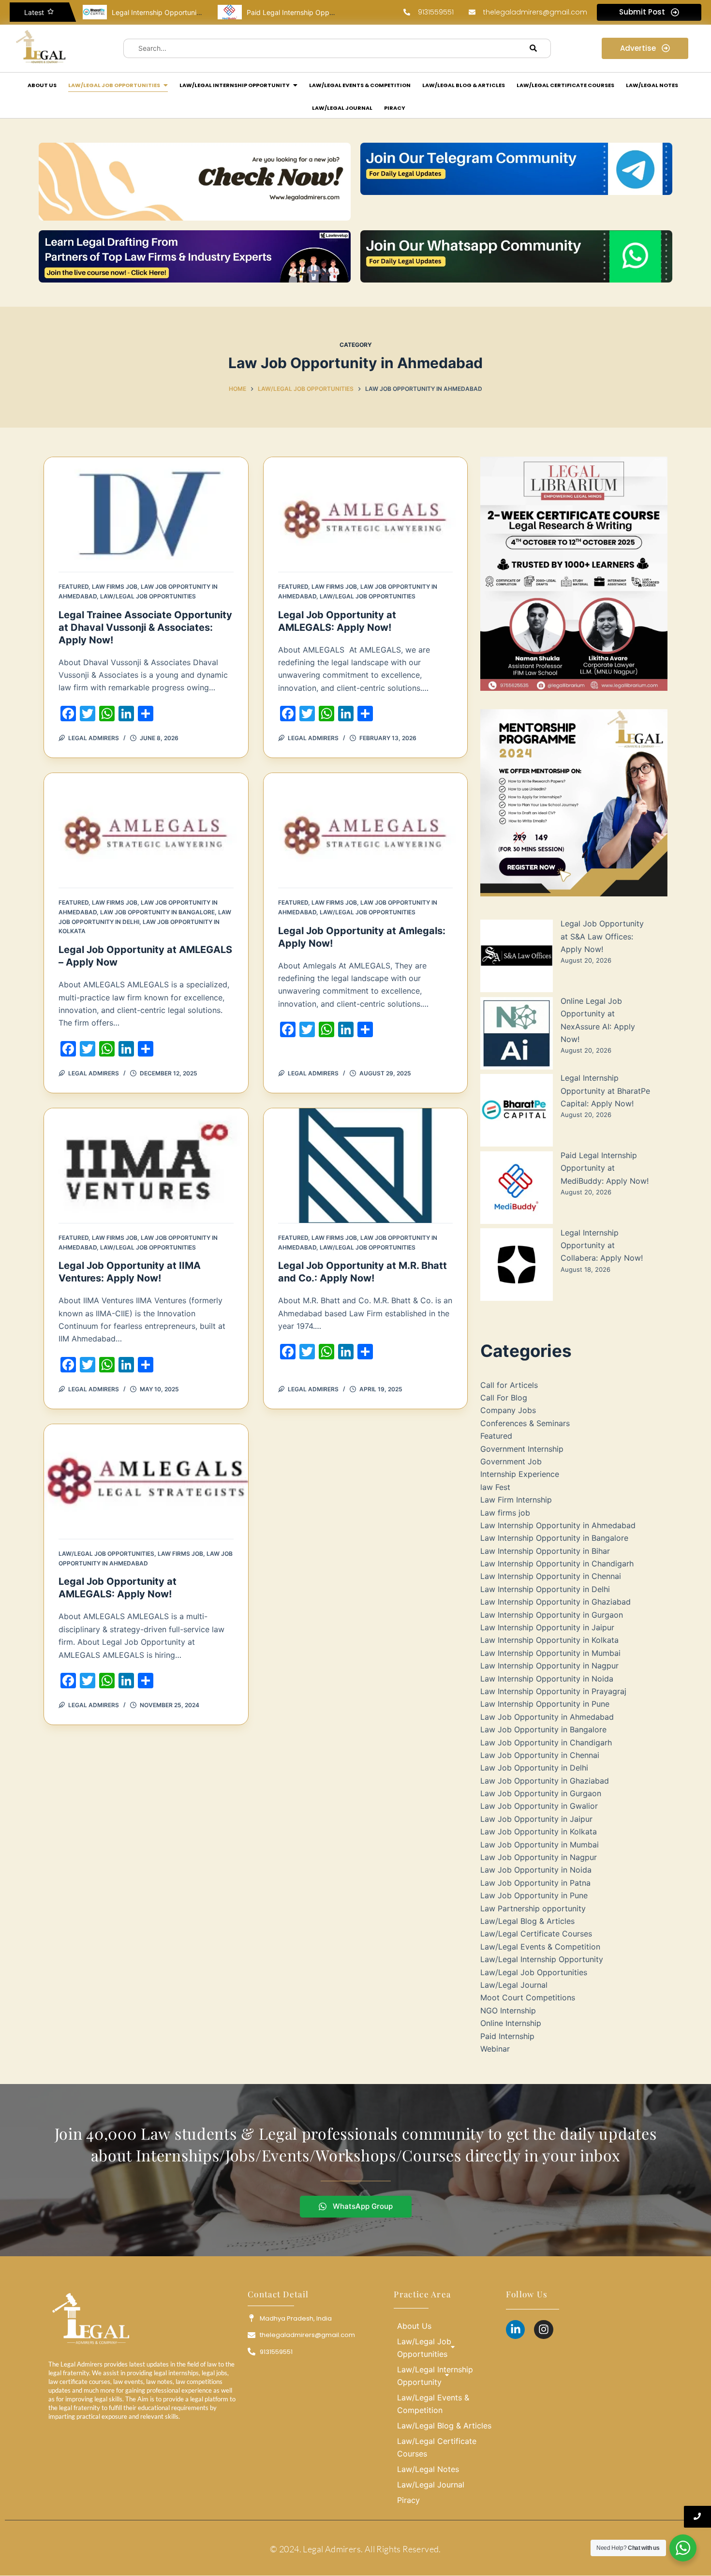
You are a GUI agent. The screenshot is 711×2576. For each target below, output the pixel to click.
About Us (414, 2326)
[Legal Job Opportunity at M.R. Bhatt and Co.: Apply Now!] (366, 1166)
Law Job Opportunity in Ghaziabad (545, 1781)
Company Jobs (508, 1410)
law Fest (495, 1487)
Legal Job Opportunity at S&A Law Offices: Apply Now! (602, 936)
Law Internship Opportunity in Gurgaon (552, 1615)
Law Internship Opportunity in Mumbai (550, 1653)
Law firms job (115, 587)
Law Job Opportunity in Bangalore (157, 912)
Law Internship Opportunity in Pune (545, 1704)
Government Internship (522, 1449)
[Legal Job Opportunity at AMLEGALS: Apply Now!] (366, 514)
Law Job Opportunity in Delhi (534, 1768)
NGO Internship (508, 2010)
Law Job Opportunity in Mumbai (540, 1845)
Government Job (511, 1461)
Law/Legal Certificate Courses (536, 1934)
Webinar (495, 2049)
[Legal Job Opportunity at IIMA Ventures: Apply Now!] (146, 1166)
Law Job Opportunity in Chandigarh (546, 1742)
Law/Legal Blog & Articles (527, 1921)
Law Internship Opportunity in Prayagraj (553, 1691)
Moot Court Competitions (528, 1997)
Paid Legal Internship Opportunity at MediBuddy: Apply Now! (605, 1168)
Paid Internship (507, 2036)
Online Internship (511, 2023)
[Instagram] (544, 2330)
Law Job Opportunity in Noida (536, 1870)
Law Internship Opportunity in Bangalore (554, 1538)
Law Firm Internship (516, 1500)
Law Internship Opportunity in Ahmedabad (558, 1525)
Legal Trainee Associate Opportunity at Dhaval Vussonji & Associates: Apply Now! (145, 627)
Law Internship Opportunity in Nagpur (549, 1666)
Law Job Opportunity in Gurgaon (541, 1793)
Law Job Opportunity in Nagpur (539, 1857)
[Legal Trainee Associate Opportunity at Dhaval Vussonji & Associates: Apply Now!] (146, 514)
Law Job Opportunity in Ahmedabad (547, 1717)
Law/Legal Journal (514, 1985)
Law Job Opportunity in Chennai (540, 1755)
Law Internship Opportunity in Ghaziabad (555, 1602)
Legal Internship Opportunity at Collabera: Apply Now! (602, 1245)
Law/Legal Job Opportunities (148, 596)
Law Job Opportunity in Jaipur (536, 1819)
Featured (74, 587)
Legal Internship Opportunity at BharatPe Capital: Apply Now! (605, 1091)
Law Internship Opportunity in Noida (547, 1679)
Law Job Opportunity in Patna (535, 1883)
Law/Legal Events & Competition (540, 1947)
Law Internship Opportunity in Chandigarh (557, 1563)
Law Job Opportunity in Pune (534, 1895)
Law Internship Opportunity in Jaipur (547, 1627)
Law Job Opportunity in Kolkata (539, 1831)
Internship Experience (520, 1474)
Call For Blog (504, 1398)
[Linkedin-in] (516, 2330)
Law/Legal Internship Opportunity (542, 1959)
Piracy (408, 2500)
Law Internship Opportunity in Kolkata (549, 1640)
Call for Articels (509, 1385)
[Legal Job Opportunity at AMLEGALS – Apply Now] (146, 830)
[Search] (533, 48)
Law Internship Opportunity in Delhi (545, 1589)
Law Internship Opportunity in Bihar (545, 1551)
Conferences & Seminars (525, 1423)
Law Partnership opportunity (533, 1908)
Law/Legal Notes (428, 2469)
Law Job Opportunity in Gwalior (539, 1806)
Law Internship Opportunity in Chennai (551, 1576)
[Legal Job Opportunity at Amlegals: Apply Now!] (366, 830)
